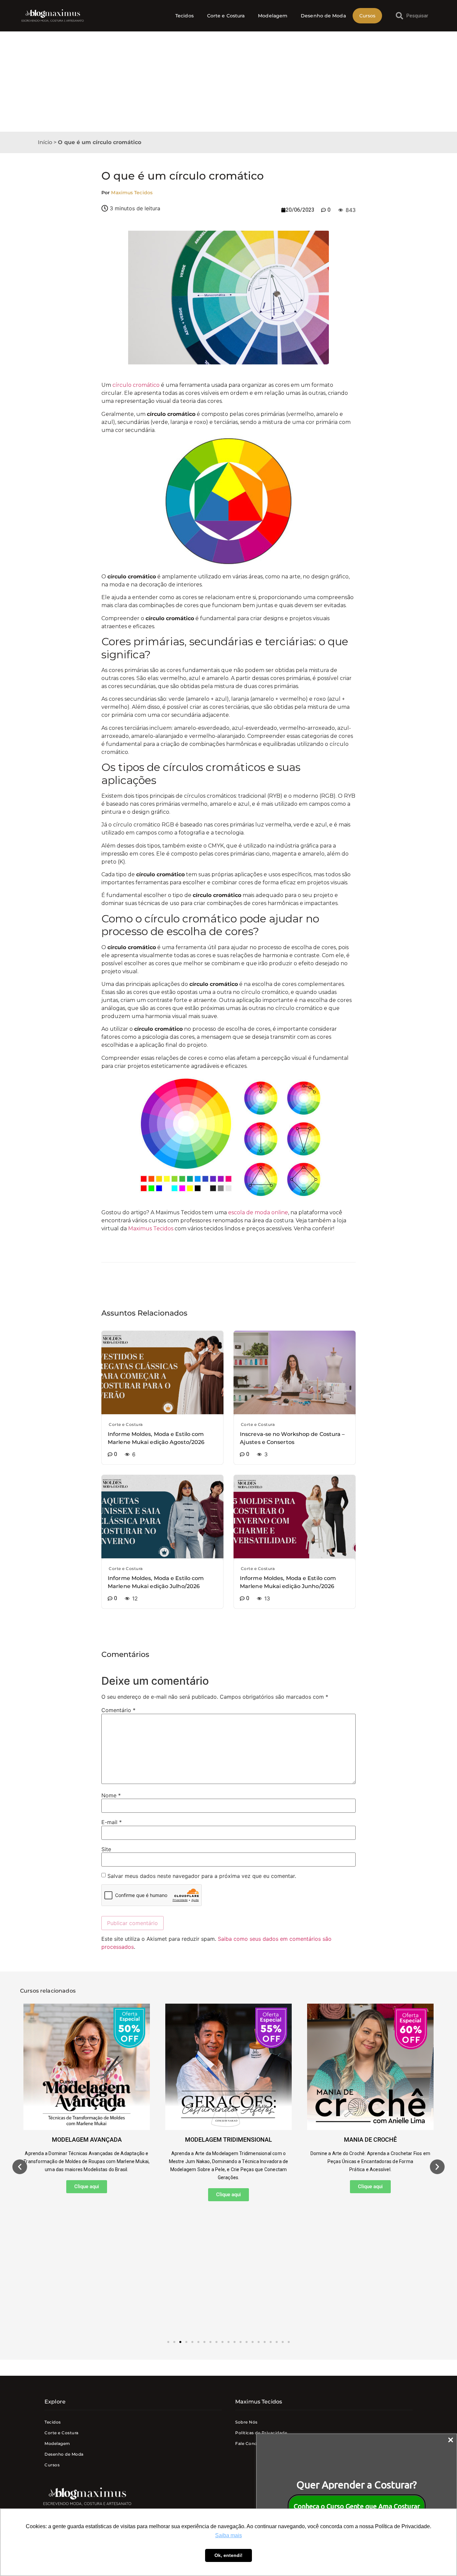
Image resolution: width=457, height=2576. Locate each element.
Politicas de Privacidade (261, 2433)
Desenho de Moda (323, 16)
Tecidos (185, 16)
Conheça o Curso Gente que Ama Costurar (357, 2506)
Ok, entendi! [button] (229, 2555)
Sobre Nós (246, 2422)
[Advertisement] (229, 82)
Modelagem (273, 16)
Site (106, 1849)
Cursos (368, 16)
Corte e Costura (226, 16)
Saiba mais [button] (229, 2535)
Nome (111, 1795)
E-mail (112, 1822)
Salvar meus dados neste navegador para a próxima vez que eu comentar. (202, 1876)
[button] (20, 2167)
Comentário (118, 1710)
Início (45, 142)
